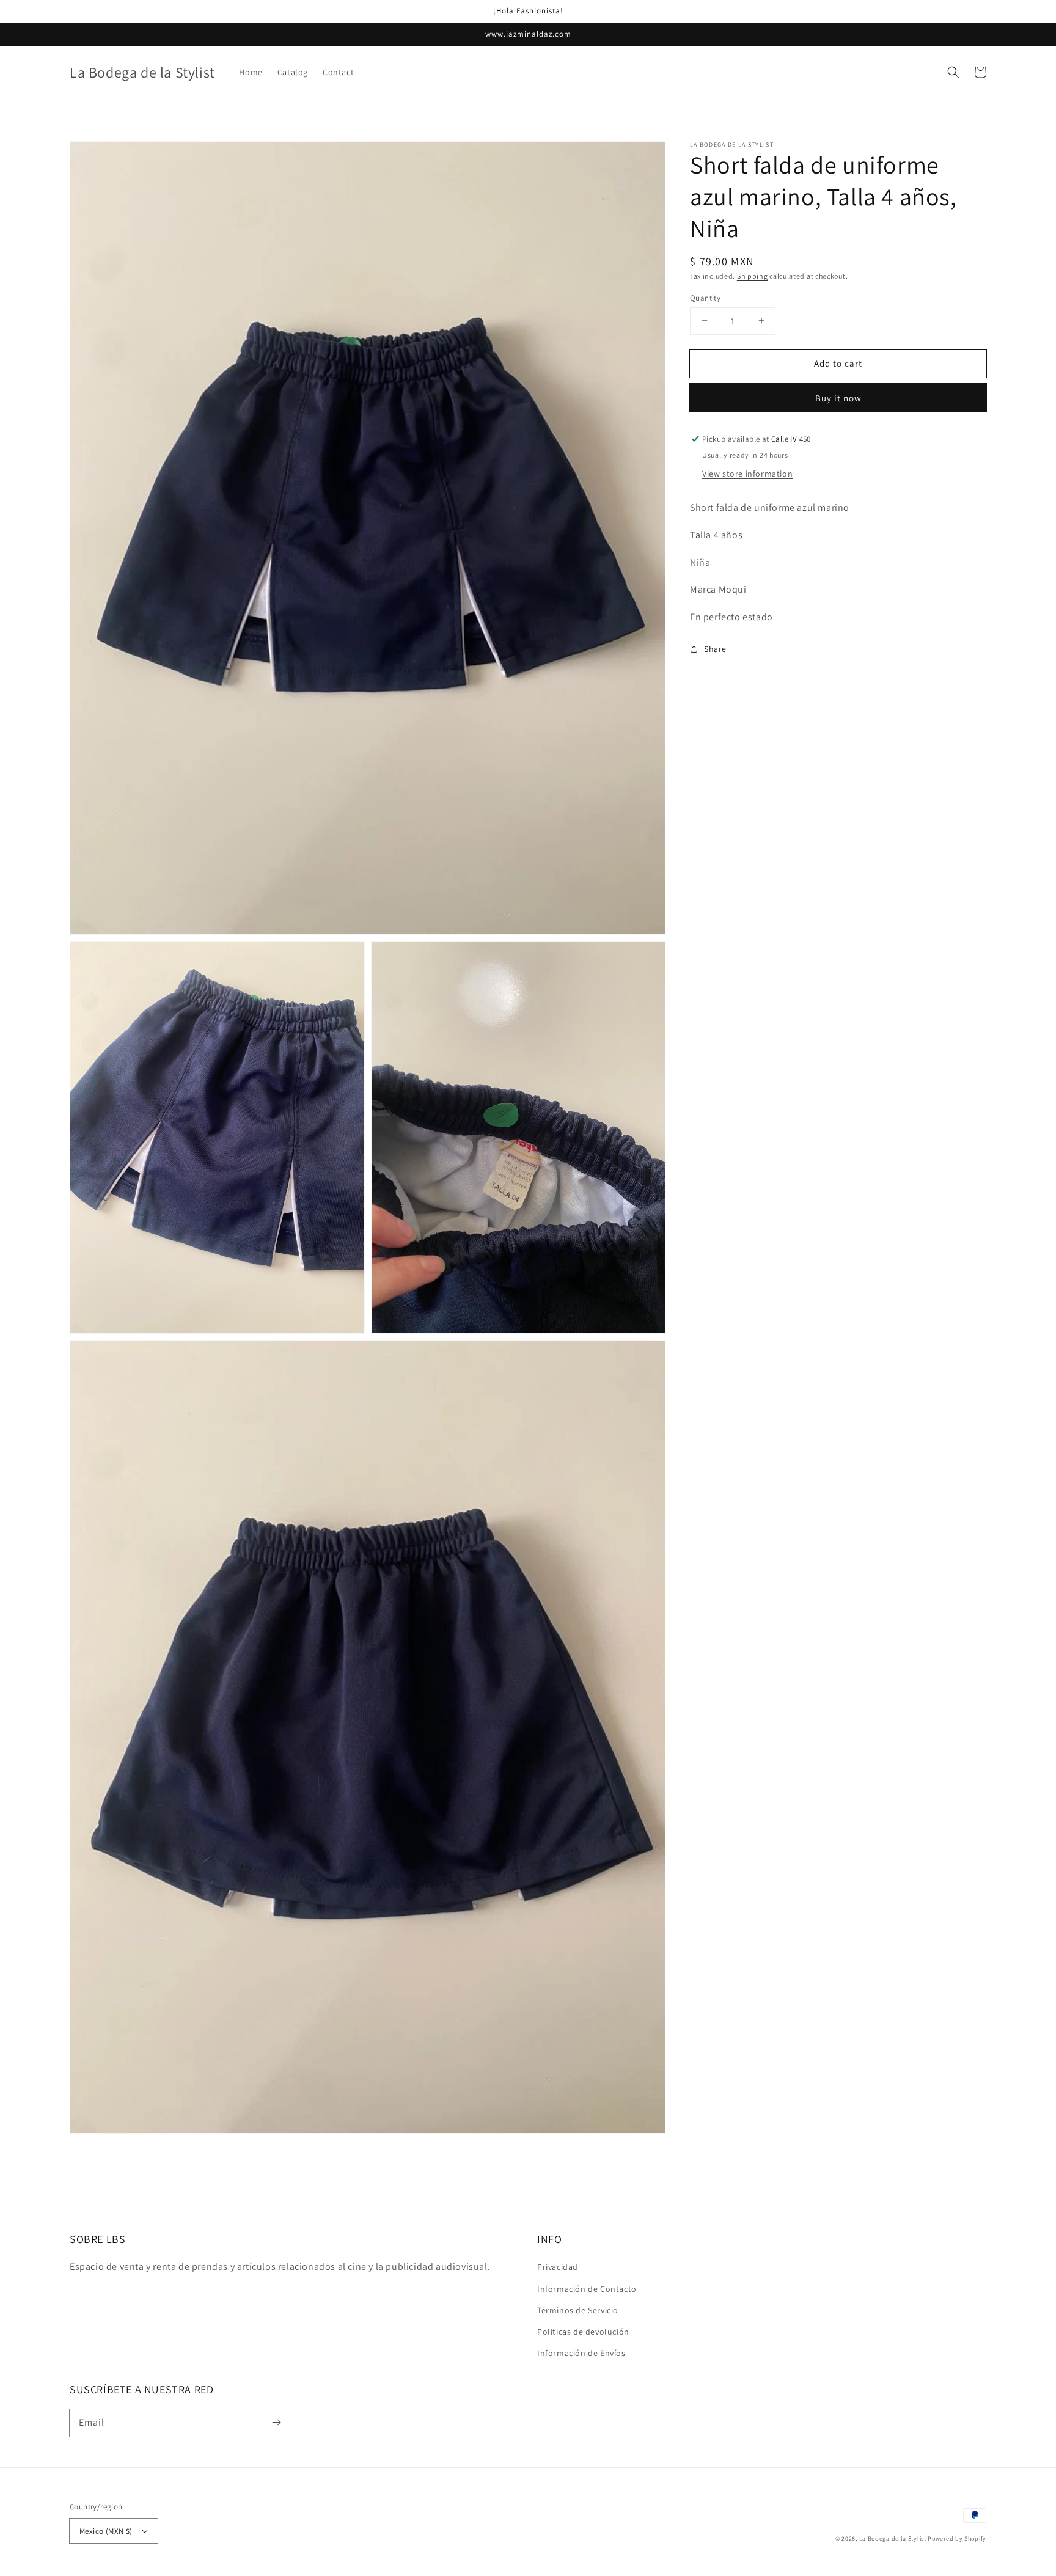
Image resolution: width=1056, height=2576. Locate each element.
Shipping (753, 276)
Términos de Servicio (578, 2310)
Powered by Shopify (957, 2538)
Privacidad (558, 2267)
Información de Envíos (581, 2353)
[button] (953, 72)
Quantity (705, 297)
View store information (747, 474)
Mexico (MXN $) (106, 2531)
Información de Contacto (587, 2289)
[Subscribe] (276, 2423)
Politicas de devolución (583, 2332)
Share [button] (715, 649)
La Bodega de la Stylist (893, 2538)
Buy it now (838, 398)
